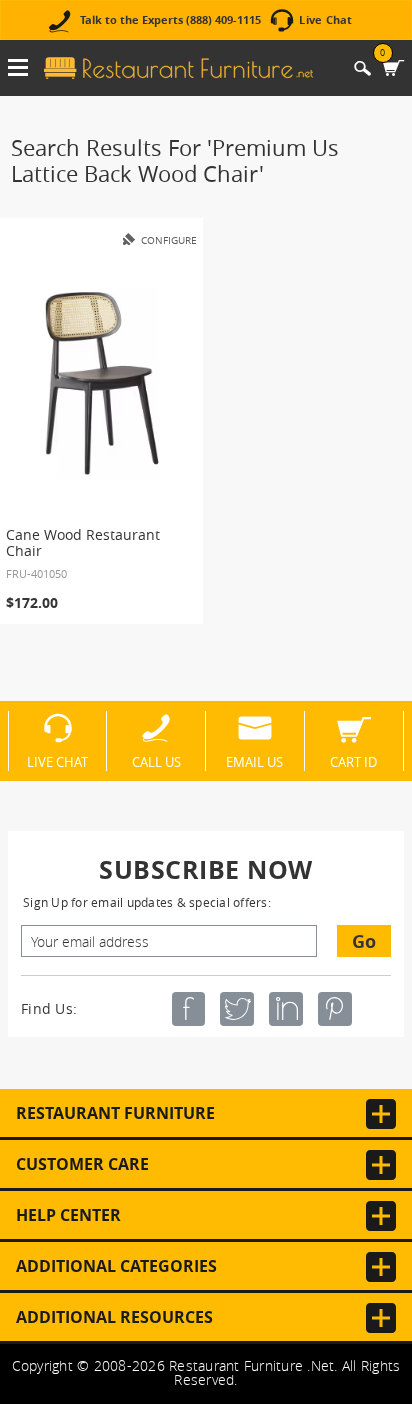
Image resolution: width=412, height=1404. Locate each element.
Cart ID (353, 761)
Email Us (254, 761)
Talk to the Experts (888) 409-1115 (170, 20)
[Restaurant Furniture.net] (178, 68)
